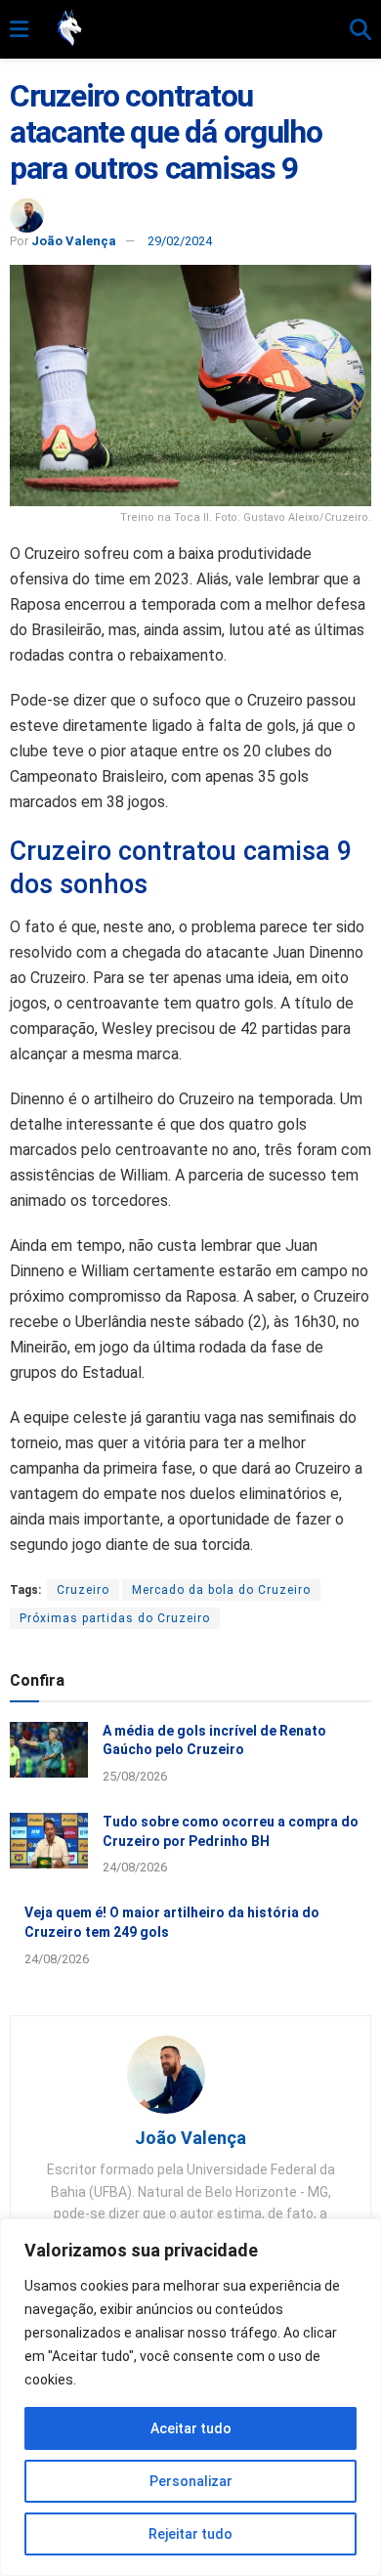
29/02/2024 (180, 241)
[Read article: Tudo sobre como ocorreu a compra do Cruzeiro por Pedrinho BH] (49, 1841)
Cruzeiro (83, 1590)
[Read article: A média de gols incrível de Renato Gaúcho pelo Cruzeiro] (49, 1750)
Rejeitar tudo (190, 2534)
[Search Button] (360, 30)
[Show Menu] (19, 30)
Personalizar (191, 2481)
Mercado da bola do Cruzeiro (221, 1590)
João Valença (74, 241)
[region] (190, 2397)
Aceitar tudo (191, 2428)
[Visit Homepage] (189, 29)
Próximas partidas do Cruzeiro (115, 1618)
